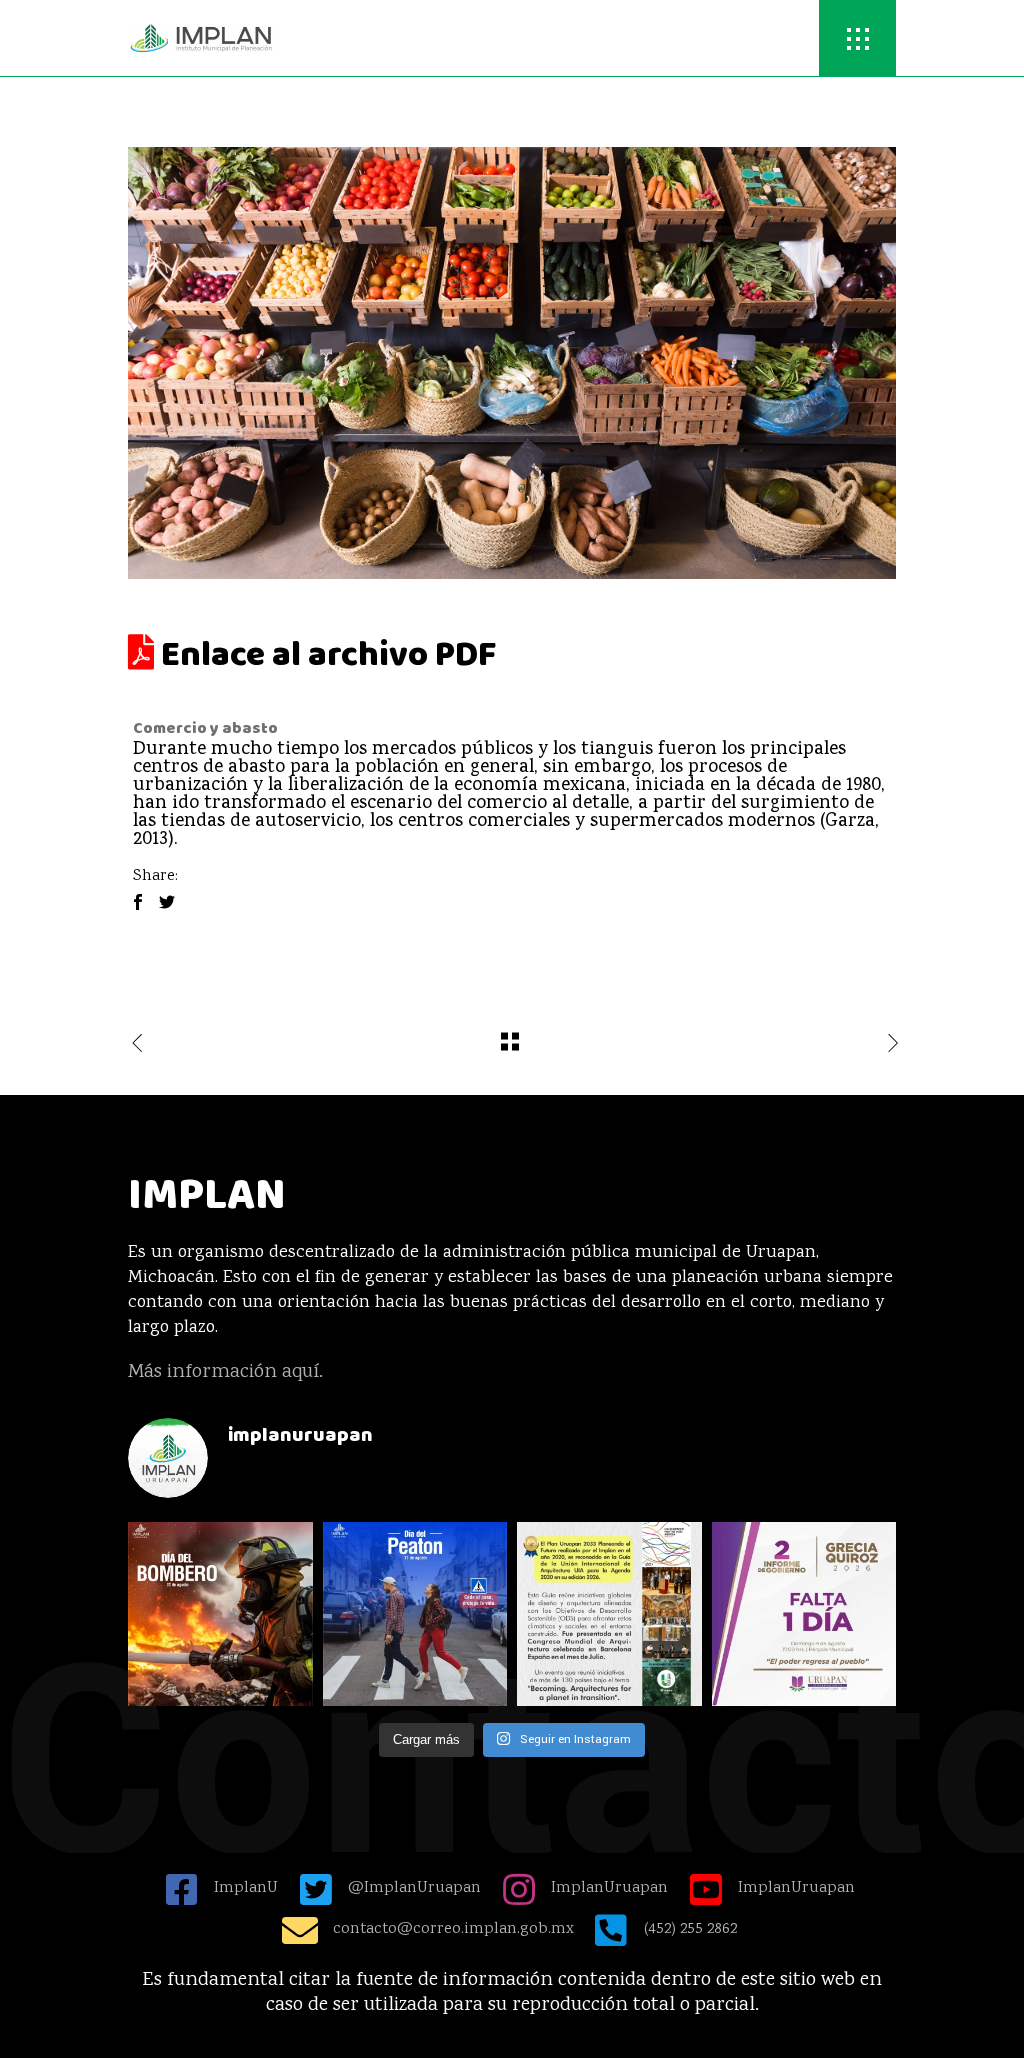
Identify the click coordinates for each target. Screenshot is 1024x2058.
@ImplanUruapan (414, 1888)
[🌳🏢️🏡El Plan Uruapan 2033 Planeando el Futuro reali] (609, 1614)
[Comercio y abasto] (512, 363)
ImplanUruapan (609, 1888)
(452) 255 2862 (690, 1929)
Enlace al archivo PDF (325, 655)
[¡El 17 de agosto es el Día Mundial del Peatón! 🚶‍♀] (415, 1614)
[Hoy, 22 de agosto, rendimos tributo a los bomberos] (220, 1614)
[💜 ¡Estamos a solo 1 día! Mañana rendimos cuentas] (804, 1614)
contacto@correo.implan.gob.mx (453, 1929)
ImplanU (246, 1888)
